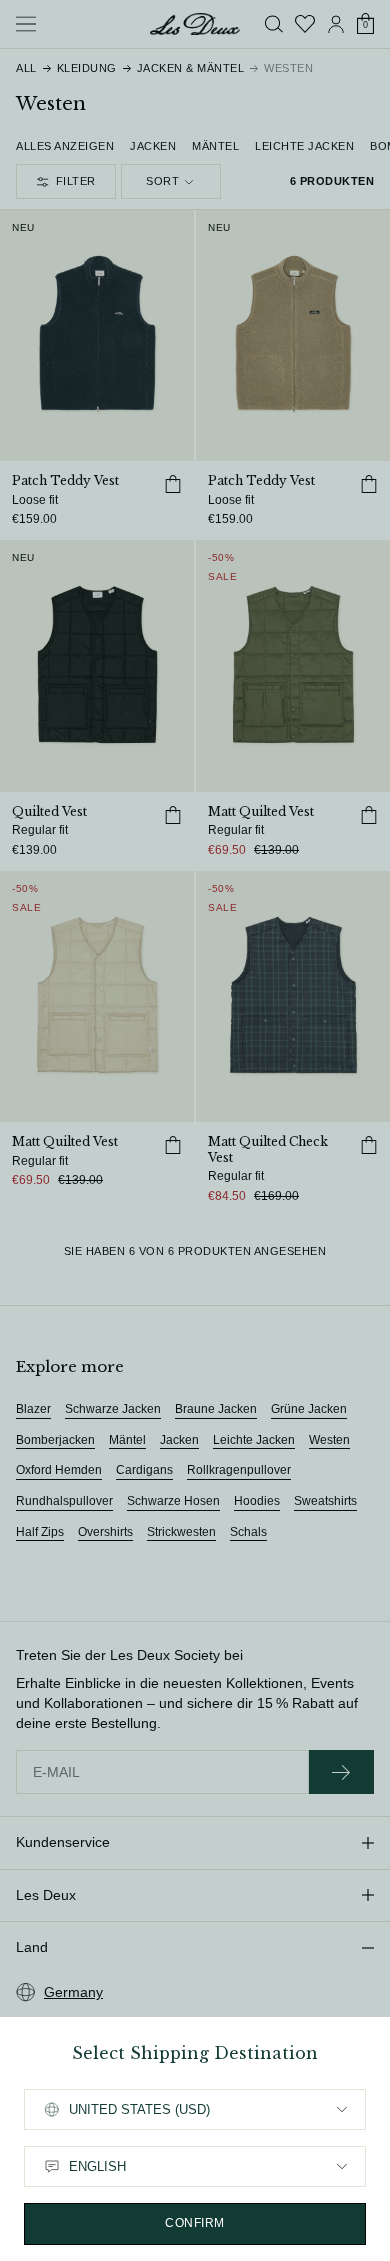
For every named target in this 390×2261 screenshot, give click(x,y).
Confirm (195, 2223)
